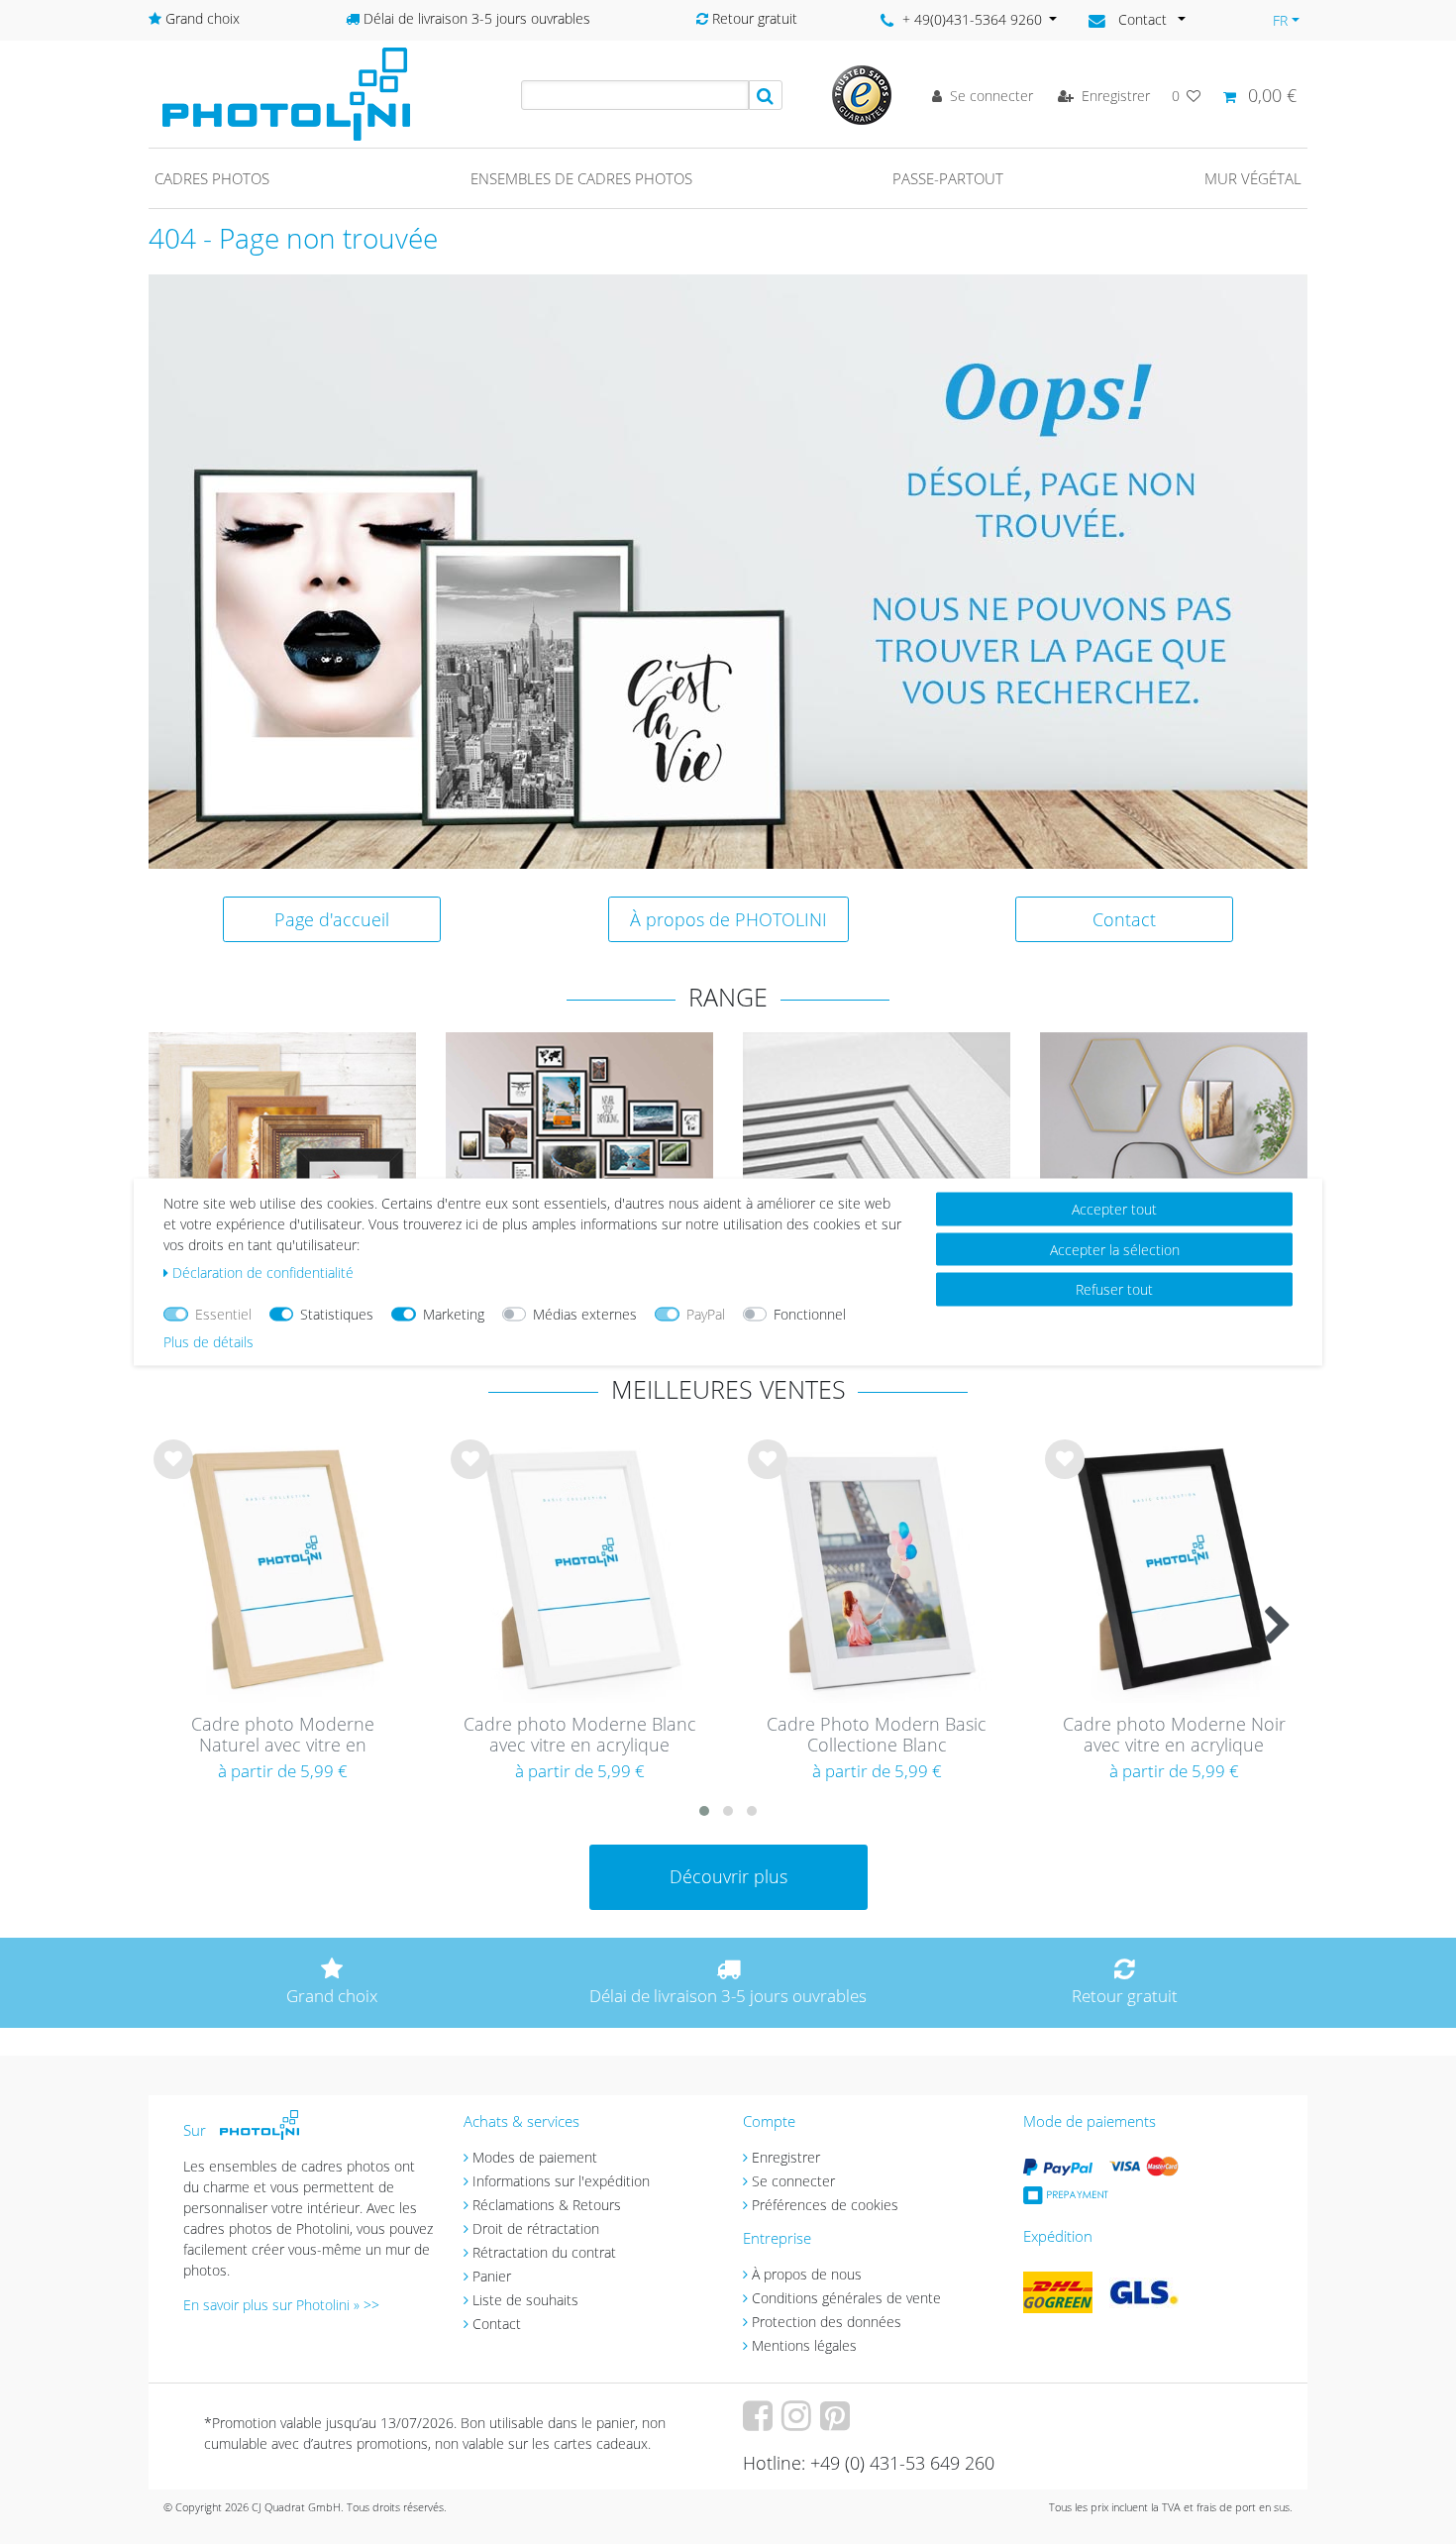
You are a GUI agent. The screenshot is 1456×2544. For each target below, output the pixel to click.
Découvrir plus (728, 1876)
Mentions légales (804, 2345)
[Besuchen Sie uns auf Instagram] (799, 2423)
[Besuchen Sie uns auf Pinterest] (837, 2423)
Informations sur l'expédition (561, 2181)
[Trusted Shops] (862, 94)
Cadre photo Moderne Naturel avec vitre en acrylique (283, 1736)
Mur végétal (1253, 178)
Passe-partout (948, 178)
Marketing (454, 1314)
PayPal (706, 1314)
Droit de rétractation (536, 2228)
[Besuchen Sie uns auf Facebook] (760, 2423)
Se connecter (793, 2181)
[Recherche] (766, 95)
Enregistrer (786, 2157)
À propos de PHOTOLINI (728, 919)
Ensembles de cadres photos (581, 178)
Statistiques (337, 1314)
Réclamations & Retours (547, 2205)
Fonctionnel (810, 1314)
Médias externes (585, 1314)
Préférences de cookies (825, 2205)
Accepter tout (1114, 1209)
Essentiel (223, 1314)
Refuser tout (1114, 1289)
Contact (1124, 919)
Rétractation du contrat (544, 2252)
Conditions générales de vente (846, 2298)
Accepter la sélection (1115, 1249)
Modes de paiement (535, 2157)
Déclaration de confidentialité (263, 1272)
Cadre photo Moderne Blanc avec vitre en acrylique (580, 1735)
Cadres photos (212, 178)
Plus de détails (208, 1342)
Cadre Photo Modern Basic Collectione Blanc (877, 1735)
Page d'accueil (332, 919)
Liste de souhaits (173, 1475)
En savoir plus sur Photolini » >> (281, 2305)
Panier (492, 2276)
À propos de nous (807, 2274)
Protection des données (827, 2322)
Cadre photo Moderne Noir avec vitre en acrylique (1174, 1735)
